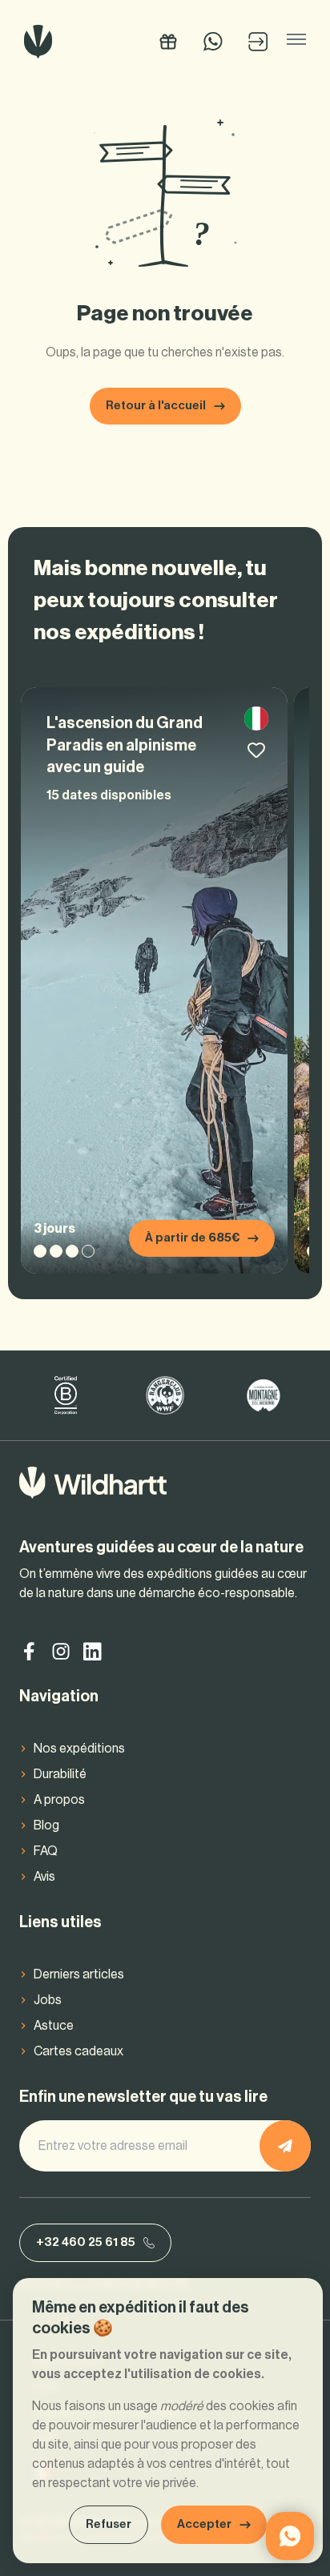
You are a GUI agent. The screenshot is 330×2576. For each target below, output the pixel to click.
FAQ (46, 1851)
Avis (44, 1877)
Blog (46, 1825)
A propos (59, 1800)
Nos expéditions (79, 1749)
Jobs (48, 2000)
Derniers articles (79, 1974)
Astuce (54, 2026)
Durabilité (60, 1774)
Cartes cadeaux (78, 2051)
